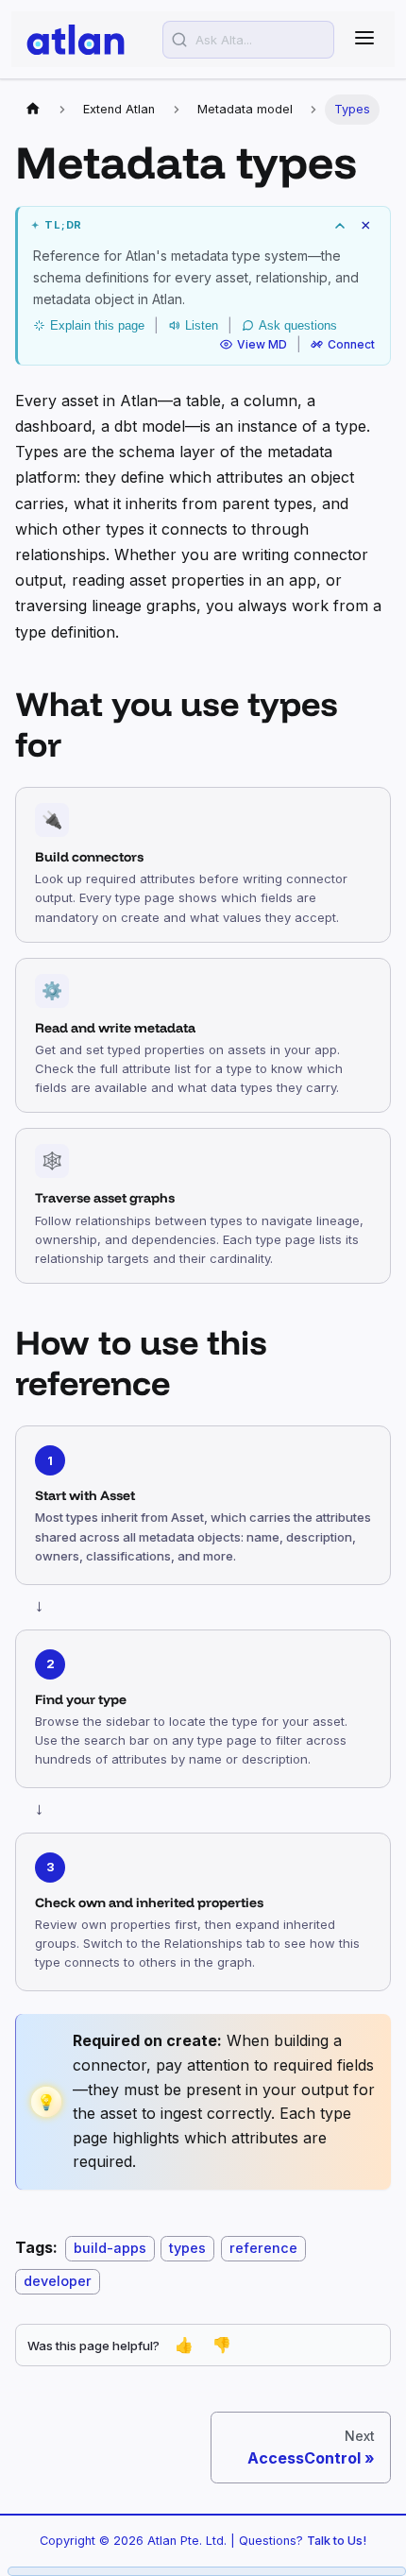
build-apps (110, 2248)
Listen (202, 325)
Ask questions (298, 325)
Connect (351, 344)
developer (58, 2281)
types (187, 2248)
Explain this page (97, 325)
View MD (262, 344)
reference (263, 2248)
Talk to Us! (337, 2541)
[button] (204, 226)
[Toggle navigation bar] (364, 39)
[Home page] (33, 110)
